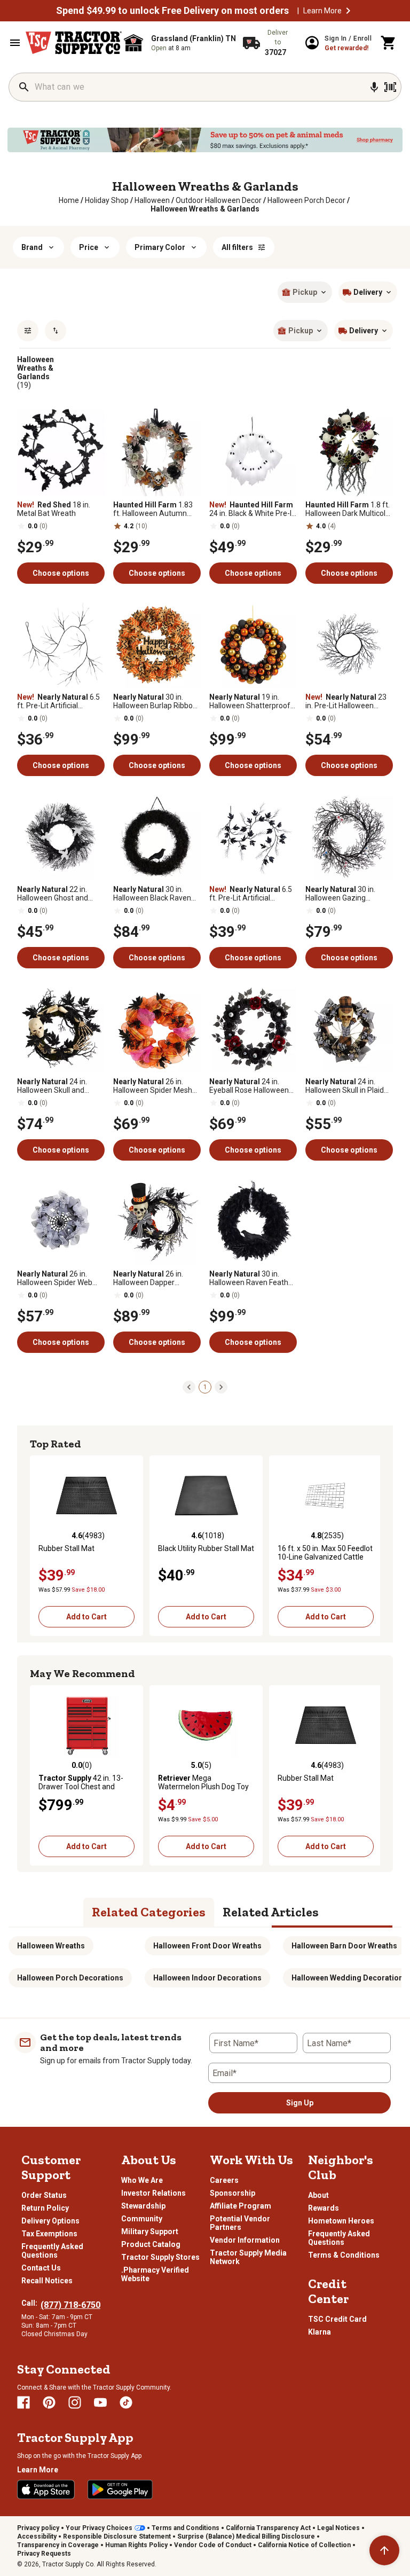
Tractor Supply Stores (160, 2257)
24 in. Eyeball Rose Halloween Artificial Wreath (249, 1086)
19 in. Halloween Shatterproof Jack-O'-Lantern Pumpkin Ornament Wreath (252, 701)
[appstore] (46, 2489)
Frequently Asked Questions (52, 2251)
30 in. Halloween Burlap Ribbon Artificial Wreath (155, 701)
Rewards (324, 2208)
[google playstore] (120, 2489)
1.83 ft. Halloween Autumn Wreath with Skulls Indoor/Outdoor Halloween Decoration (153, 509)
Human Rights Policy (136, 2545)
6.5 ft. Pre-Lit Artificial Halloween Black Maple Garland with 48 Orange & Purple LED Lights (252, 894)
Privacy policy (38, 2528)
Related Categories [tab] (149, 1912)
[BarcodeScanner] (390, 87)
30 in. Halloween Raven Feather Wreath (252, 1278)
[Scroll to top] (384, 2550)
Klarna (320, 2332)
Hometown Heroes (341, 2221)
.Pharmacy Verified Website (155, 2274)
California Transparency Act (268, 2528)
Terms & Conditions (344, 2255)
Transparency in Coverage (58, 2545)
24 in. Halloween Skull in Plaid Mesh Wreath (345, 1086)
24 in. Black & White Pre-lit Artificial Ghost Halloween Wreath (253, 509)
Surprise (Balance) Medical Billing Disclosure (246, 2536)
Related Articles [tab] (271, 1912)
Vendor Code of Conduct (213, 2545)
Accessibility (37, 2536)
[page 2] (221, 1387)
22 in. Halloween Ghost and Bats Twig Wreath (53, 894)
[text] (205, 209)
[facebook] (23, 2402)
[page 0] (189, 1387)
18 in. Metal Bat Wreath (54, 509)
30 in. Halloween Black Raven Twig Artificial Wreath (152, 894)
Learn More (322, 11)
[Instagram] (75, 2402)
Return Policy (45, 2208)
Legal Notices (338, 2528)
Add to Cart (86, 1617)
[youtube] (100, 2402)
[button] (348, 11)
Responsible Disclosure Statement (117, 2536)
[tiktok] (126, 2402)
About (318, 2195)
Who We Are (142, 2180)
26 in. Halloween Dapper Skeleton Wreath (148, 1278)
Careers (224, 2180)
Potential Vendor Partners (240, 2223)
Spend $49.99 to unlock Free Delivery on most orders (172, 11)
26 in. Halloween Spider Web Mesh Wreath (55, 1278)
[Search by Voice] (374, 87)
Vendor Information (245, 2240)
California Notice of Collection (304, 2545)
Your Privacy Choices (99, 2528)
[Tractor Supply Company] (74, 43)
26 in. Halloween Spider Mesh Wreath (153, 1086)
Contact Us (41, 2268)
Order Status (44, 2195)
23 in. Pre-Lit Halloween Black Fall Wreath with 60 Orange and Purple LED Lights (347, 701)
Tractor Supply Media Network (248, 2257)
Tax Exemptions (49, 2234)
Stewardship (143, 2206)
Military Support (150, 2232)
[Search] (24, 87)
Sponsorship (232, 2193)
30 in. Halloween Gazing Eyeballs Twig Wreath (341, 894)
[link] (69, 200)
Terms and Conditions (186, 2528)
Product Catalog (151, 2244)
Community (142, 2219)
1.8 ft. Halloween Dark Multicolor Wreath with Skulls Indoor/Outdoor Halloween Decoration (349, 509)
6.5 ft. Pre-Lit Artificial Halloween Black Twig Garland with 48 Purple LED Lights (58, 701)
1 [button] (205, 1387)
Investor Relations (153, 2193)
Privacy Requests (44, 2554)
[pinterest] (49, 2402)
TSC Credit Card (337, 2319)
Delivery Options (50, 2221)
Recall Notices (47, 2281)
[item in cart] (389, 43)
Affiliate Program (241, 2206)
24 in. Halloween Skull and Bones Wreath (52, 1086)
